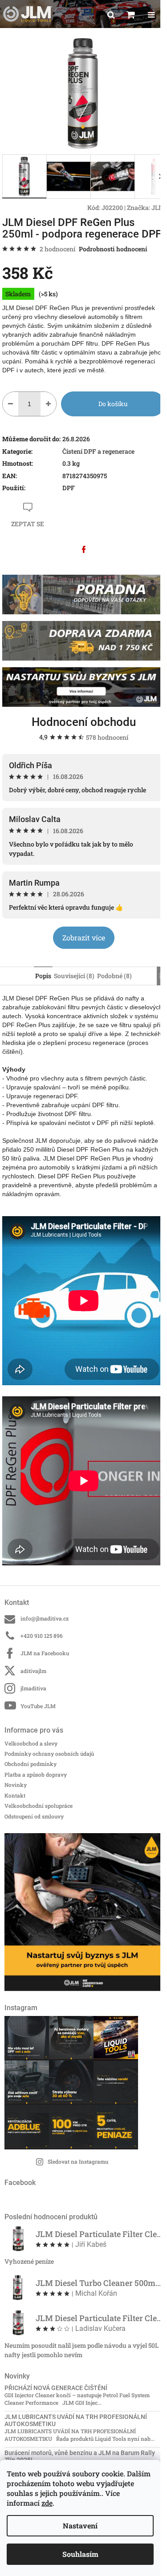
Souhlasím (80, 2554)
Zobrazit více (84, 937)
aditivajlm (33, 1671)
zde (47, 2503)
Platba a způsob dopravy (36, 1774)
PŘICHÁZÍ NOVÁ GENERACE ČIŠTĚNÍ (56, 2388)
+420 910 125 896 (42, 1636)
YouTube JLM (38, 1706)
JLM (158, 208)
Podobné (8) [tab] (114, 976)
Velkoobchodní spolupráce (39, 1806)
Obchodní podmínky (31, 1764)
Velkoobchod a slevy (31, 1743)
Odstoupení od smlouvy (34, 1816)
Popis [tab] (43, 976)
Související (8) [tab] (74, 976)
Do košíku (113, 404)
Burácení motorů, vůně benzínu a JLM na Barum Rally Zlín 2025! (80, 2456)
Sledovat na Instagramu (78, 2161)
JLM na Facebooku (45, 1653)
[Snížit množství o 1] (10, 404)
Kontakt (15, 1795)
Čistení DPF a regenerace (98, 451)
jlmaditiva (33, 1688)
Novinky (16, 1785)
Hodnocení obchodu (84, 722)
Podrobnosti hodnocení (113, 249)
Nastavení (80, 2526)
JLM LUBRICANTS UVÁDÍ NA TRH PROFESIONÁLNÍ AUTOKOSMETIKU (76, 2420)
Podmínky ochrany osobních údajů (49, 1754)
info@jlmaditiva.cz (45, 1618)
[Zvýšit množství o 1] (48, 404)
